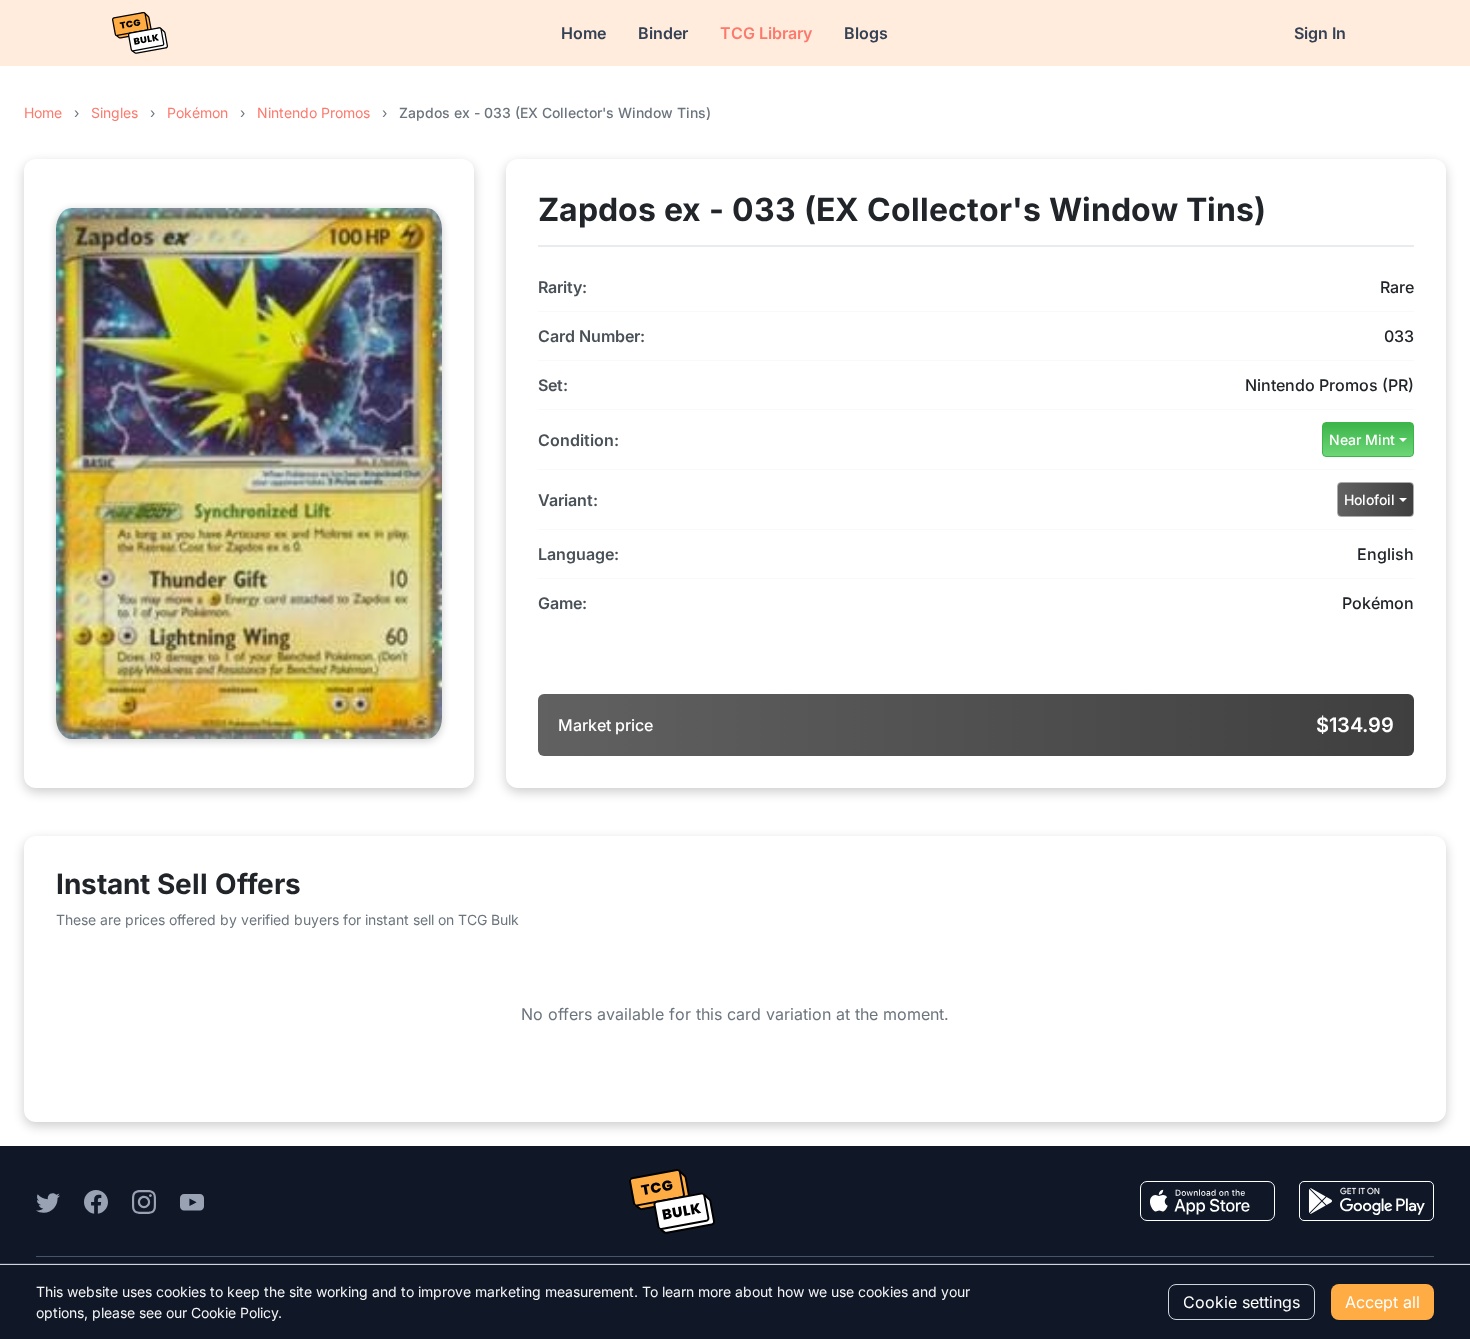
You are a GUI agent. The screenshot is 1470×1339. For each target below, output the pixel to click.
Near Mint (1362, 439)
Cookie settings (1241, 1302)
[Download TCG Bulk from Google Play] (1366, 1201)
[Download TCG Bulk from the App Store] (1207, 1201)
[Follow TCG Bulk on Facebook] (96, 1201)
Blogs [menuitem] (866, 33)
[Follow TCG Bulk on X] (48, 1201)
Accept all (1382, 1302)
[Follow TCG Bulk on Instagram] (144, 1201)
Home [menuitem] (583, 33)
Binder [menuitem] (663, 33)
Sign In (1320, 33)
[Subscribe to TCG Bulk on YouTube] (192, 1201)
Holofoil (1369, 499)
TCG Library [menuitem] (766, 33)
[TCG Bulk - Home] (140, 33)
